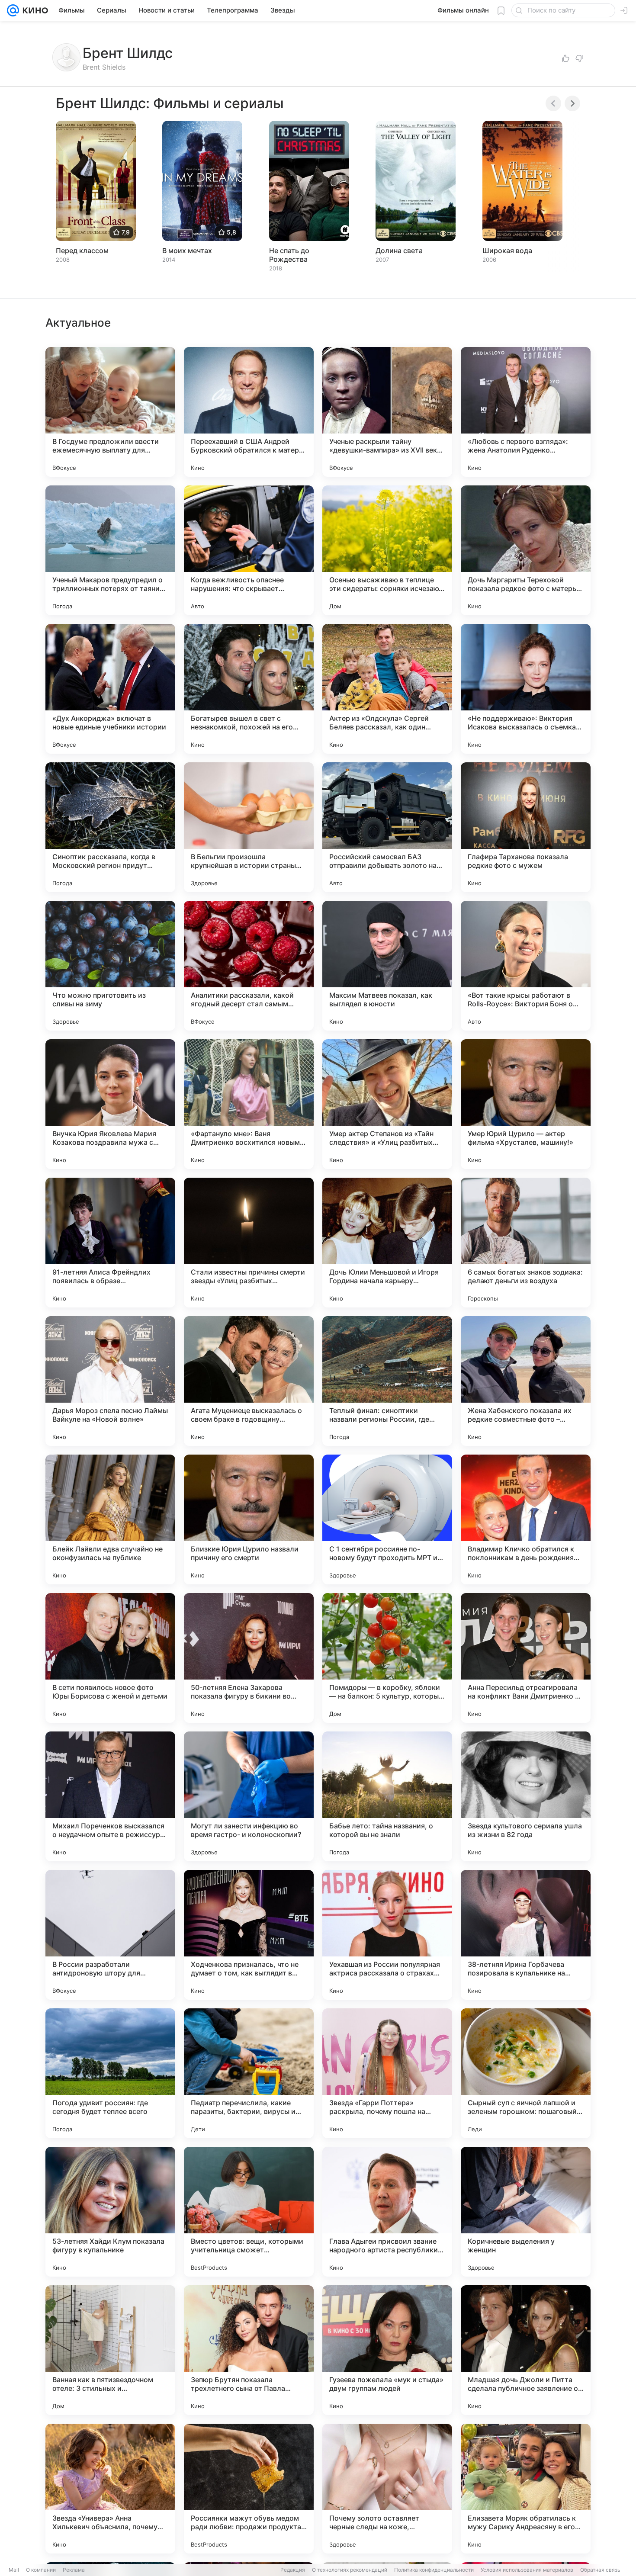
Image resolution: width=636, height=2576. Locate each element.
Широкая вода (507, 251)
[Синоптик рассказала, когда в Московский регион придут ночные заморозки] (110, 827)
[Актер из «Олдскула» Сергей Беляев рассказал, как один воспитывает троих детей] (387, 689)
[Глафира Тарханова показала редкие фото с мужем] (526, 827)
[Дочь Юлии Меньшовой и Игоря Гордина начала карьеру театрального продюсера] (387, 1243)
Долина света (399, 251)
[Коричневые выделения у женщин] (526, 2212)
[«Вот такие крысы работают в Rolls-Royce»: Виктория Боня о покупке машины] (526, 966)
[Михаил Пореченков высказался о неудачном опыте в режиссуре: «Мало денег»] (110, 1796)
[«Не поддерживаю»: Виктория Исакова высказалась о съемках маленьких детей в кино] (526, 689)
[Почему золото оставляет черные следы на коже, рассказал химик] (387, 2489)
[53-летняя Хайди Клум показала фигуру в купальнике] (110, 2212)
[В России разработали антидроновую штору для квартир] (110, 1935)
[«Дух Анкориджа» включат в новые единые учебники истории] (110, 689)
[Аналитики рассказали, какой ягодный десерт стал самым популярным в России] (249, 966)
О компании (41, 2570)
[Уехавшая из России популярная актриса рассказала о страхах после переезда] (387, 1935)
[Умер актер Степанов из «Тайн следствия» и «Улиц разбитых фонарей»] (387, 1104)
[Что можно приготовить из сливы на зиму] (110, 966)
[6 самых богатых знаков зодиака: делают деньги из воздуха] (526, 1243)
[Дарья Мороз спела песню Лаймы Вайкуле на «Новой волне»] (110, 1381)
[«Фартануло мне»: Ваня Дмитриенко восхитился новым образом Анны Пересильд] (249, 1104)
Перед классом (82, 251)
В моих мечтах (187, 251)
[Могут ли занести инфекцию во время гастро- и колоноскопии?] (249, 1796)
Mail (14, 2570)
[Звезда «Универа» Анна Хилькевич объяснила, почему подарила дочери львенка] (110, 2489)
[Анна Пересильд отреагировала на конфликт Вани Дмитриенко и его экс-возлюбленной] (526, 1658)
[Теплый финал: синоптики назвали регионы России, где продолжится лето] (387, 1381)
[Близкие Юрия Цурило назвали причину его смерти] (249, 1519)
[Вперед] (572, 103)
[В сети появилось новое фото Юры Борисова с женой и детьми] (110, 1658)
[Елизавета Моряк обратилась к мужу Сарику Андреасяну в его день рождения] (526, 2489)
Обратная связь (600, 2570)
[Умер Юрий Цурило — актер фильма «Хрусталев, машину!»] (526, 1104)
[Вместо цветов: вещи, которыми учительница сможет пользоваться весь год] (249, 2212)
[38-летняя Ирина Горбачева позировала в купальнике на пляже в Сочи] (526, 1935)
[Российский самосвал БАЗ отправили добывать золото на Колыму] (387, 827)
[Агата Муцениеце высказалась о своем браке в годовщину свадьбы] (249, 1381)
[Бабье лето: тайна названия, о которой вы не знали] (387, 1796)
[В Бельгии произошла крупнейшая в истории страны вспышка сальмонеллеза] (249, 827)
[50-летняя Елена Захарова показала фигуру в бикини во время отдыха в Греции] (249, 1658)
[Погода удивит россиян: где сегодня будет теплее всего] (110, 2073)
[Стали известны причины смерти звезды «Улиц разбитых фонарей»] (249, 1243)
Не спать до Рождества (289, 255)
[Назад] (553, 103)
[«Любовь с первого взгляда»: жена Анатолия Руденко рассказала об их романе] (526, 412)
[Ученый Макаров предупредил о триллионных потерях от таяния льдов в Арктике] (110, 550)
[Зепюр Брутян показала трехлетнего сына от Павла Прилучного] (249, 2350)
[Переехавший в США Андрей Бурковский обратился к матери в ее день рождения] (249, 412)
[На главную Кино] (34, 10)
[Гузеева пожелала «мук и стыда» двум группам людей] (387, 2350)
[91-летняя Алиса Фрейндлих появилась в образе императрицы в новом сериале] (110, 1243)
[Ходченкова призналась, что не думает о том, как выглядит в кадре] (249, 1935)
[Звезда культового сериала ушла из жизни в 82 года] (526, 1796)
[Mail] (13, 10)
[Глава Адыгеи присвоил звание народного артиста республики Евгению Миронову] (387, 2212)
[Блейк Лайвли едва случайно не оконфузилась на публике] (110, 1519)
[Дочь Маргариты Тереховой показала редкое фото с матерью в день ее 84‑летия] (526, 550)
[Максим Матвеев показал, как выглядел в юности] (387, 966)
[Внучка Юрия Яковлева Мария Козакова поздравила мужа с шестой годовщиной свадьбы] (110, 1104)
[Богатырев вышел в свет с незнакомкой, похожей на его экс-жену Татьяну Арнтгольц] (249, 689)
